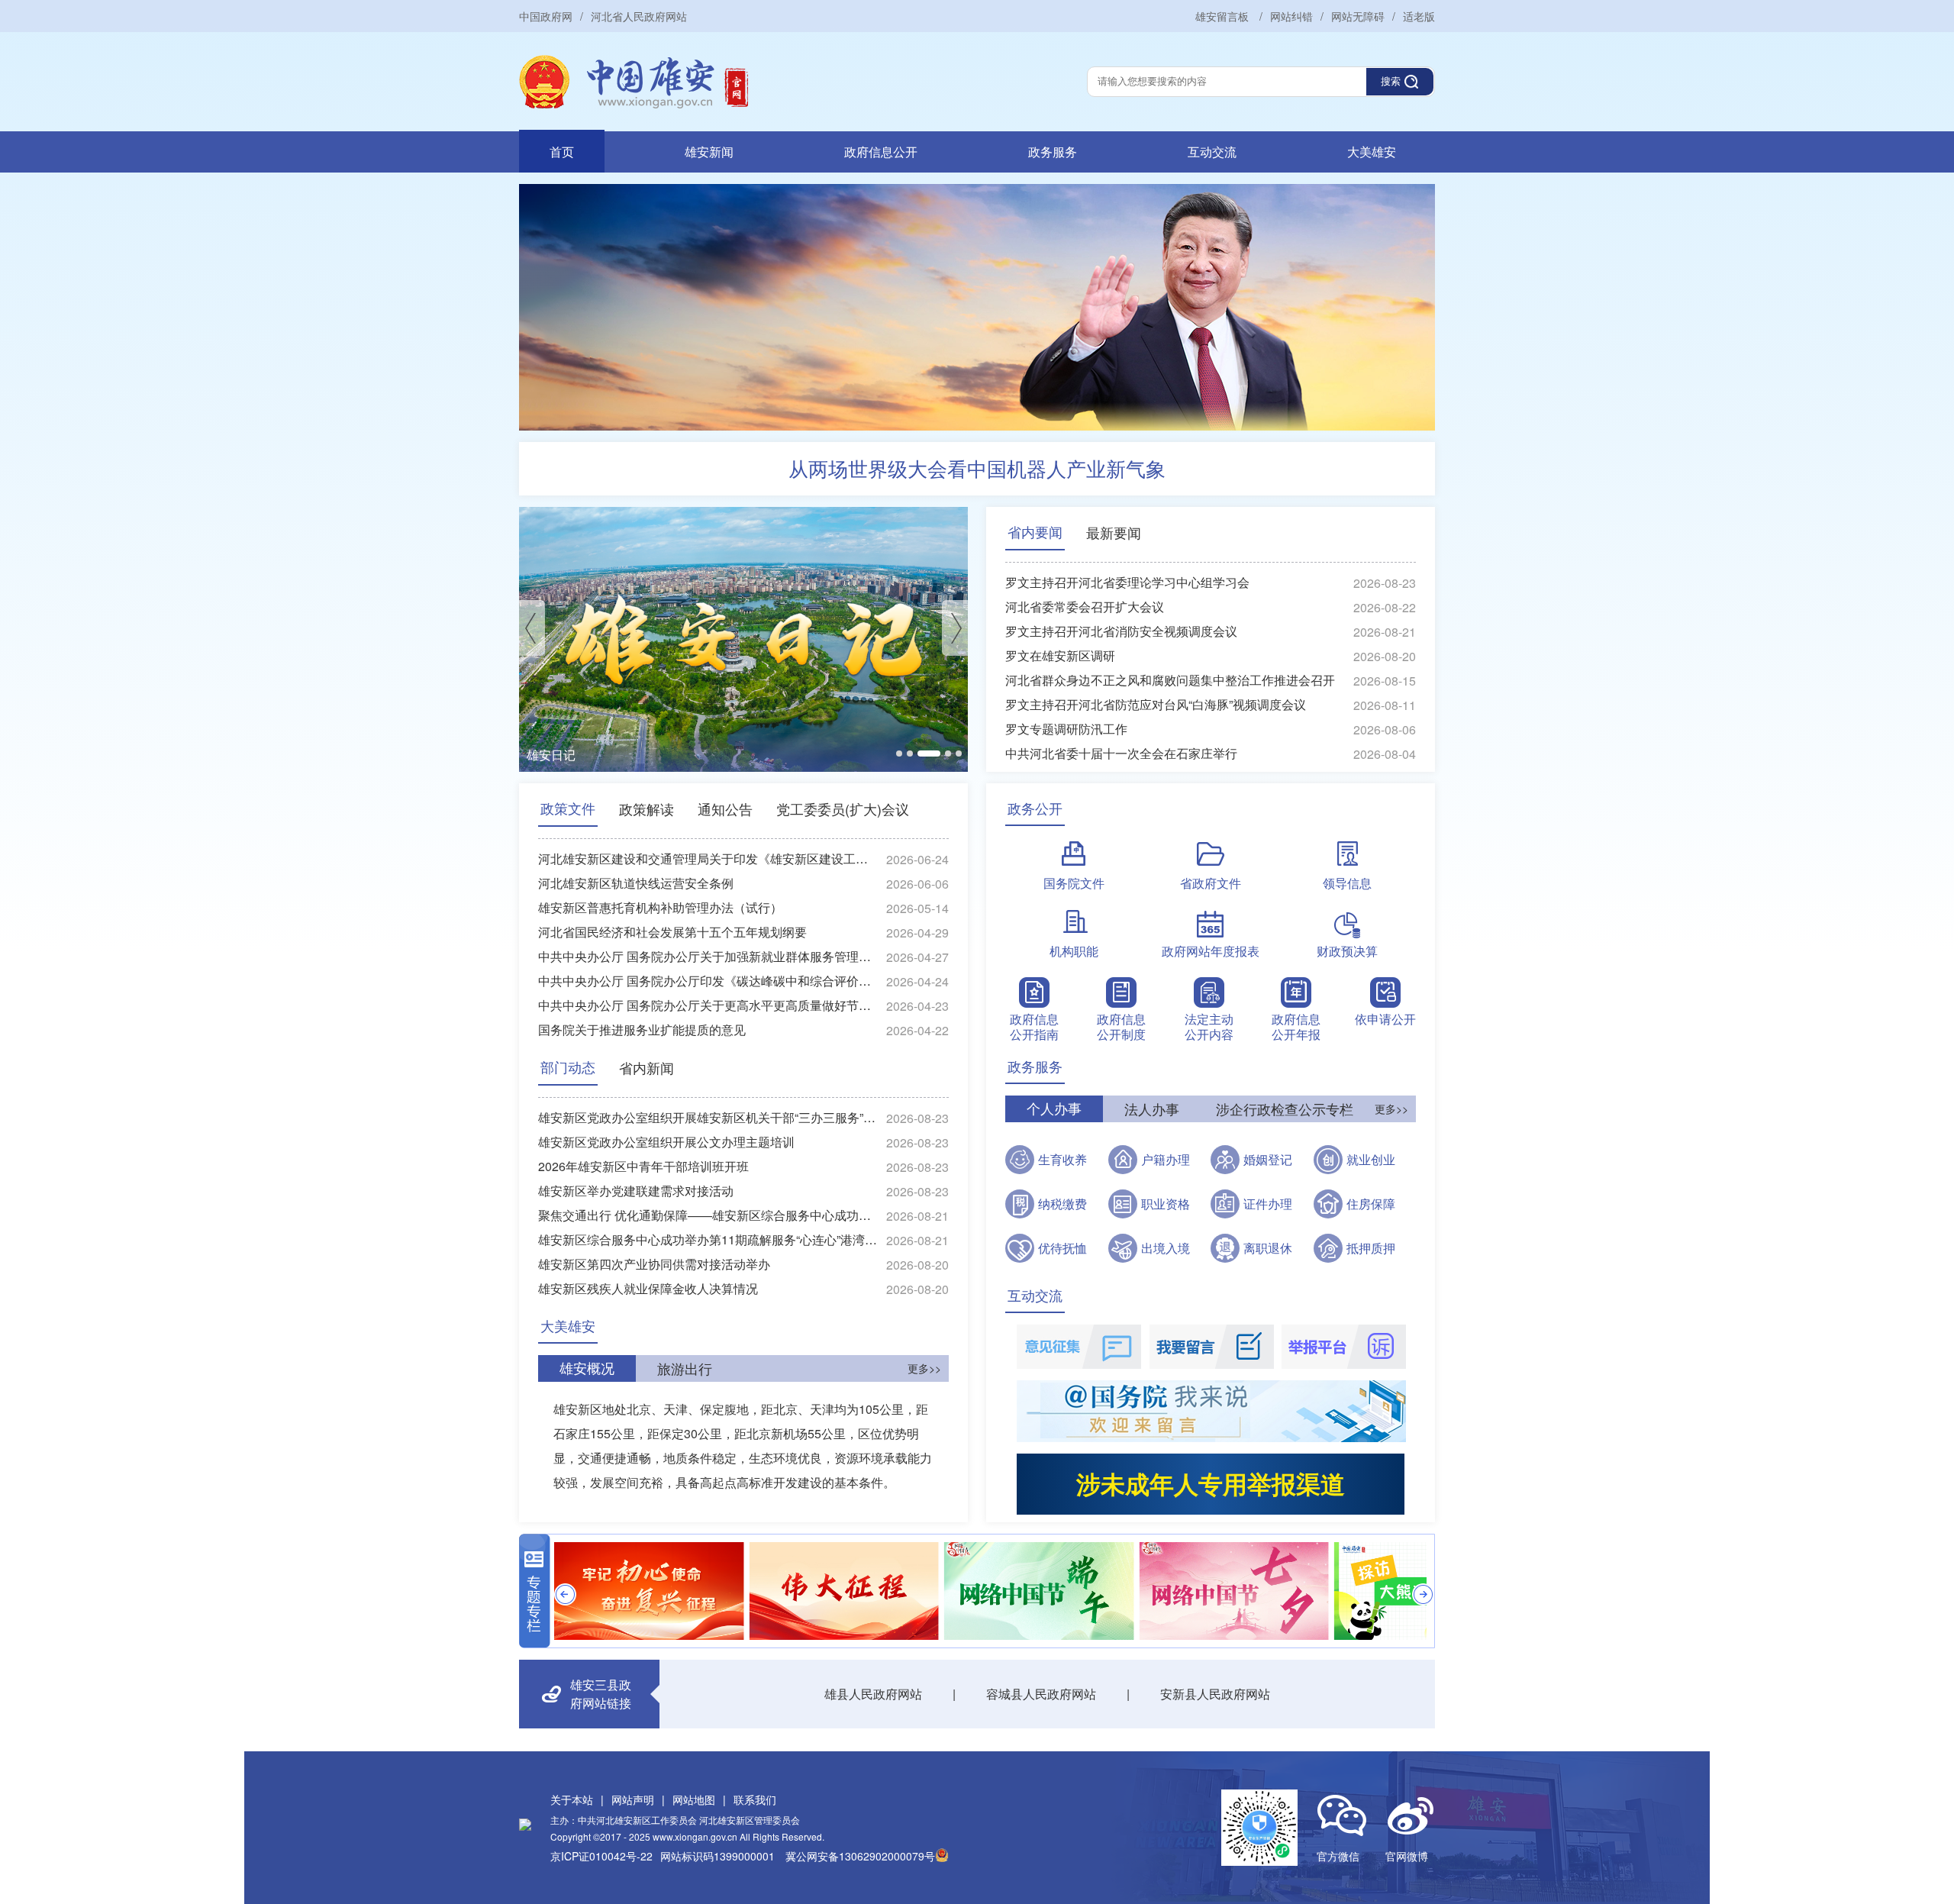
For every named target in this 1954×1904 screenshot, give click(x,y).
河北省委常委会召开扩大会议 (1085, 607)
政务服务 (1053, 152)
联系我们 (755, 1799)
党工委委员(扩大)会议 (843, 808)
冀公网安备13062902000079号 (860, 1856)
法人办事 (1152, 1109)
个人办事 (1054, 1109)
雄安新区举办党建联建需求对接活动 (636, 1191)
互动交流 (1212, 152)
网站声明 (633, 1799)
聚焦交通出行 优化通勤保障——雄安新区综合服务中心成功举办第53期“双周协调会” (708, 1215)
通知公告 (725, 808)
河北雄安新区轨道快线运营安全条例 (636, 883)
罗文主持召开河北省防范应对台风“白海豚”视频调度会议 (1156, 704)
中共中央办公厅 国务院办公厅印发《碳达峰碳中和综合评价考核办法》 (708, 981)
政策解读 (646, 808)
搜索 (1391, 81)
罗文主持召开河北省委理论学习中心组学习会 (1127, 582)
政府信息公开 (881, 152)
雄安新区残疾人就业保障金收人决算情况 (648, 1288)
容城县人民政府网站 (1041, 1694)
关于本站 (572, 1799)
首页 (562, 152)
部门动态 (568, 1067)
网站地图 (694, 1799)
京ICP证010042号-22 (601, 1856)
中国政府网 (546, 16)
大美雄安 (1372, 152)
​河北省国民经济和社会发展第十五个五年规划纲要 (672, 932)
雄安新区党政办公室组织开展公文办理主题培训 (666, 1142)
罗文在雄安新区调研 (1060, 655)
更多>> (924, 1368)
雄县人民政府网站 (873, 1694)
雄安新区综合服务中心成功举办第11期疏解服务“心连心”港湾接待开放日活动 (708, 1239)
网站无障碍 (1358, 16)
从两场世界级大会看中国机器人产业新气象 (977, 468)
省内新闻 (646, 1067)
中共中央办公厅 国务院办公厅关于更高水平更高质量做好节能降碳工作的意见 (708, 1005)
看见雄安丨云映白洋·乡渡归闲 (608, 755)
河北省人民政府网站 (639, 16)
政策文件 (568, 808)
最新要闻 (1114, 532)
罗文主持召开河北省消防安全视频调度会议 (1121, 631)
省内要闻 (1035, 532)
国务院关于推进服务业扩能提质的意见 (642, 1029)
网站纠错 (1291, 16)
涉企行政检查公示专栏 (1285, 1109)
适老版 (1419, 16)
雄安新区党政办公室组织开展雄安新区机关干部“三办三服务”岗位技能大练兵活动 (708, 1117)
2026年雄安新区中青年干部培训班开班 (643, 1166)
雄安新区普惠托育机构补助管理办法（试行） (660, 907)
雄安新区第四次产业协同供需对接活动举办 (654, 1264)
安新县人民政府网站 (1215, 1694)
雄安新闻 (709, 152)
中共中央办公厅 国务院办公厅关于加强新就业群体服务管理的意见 (708, 956)
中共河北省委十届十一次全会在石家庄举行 (1121, 753)
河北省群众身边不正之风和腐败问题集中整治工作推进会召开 (1170, 680)
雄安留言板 (1224, 16)
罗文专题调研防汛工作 (1066, 729)
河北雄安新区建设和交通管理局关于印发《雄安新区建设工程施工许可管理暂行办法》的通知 (708, 858)
